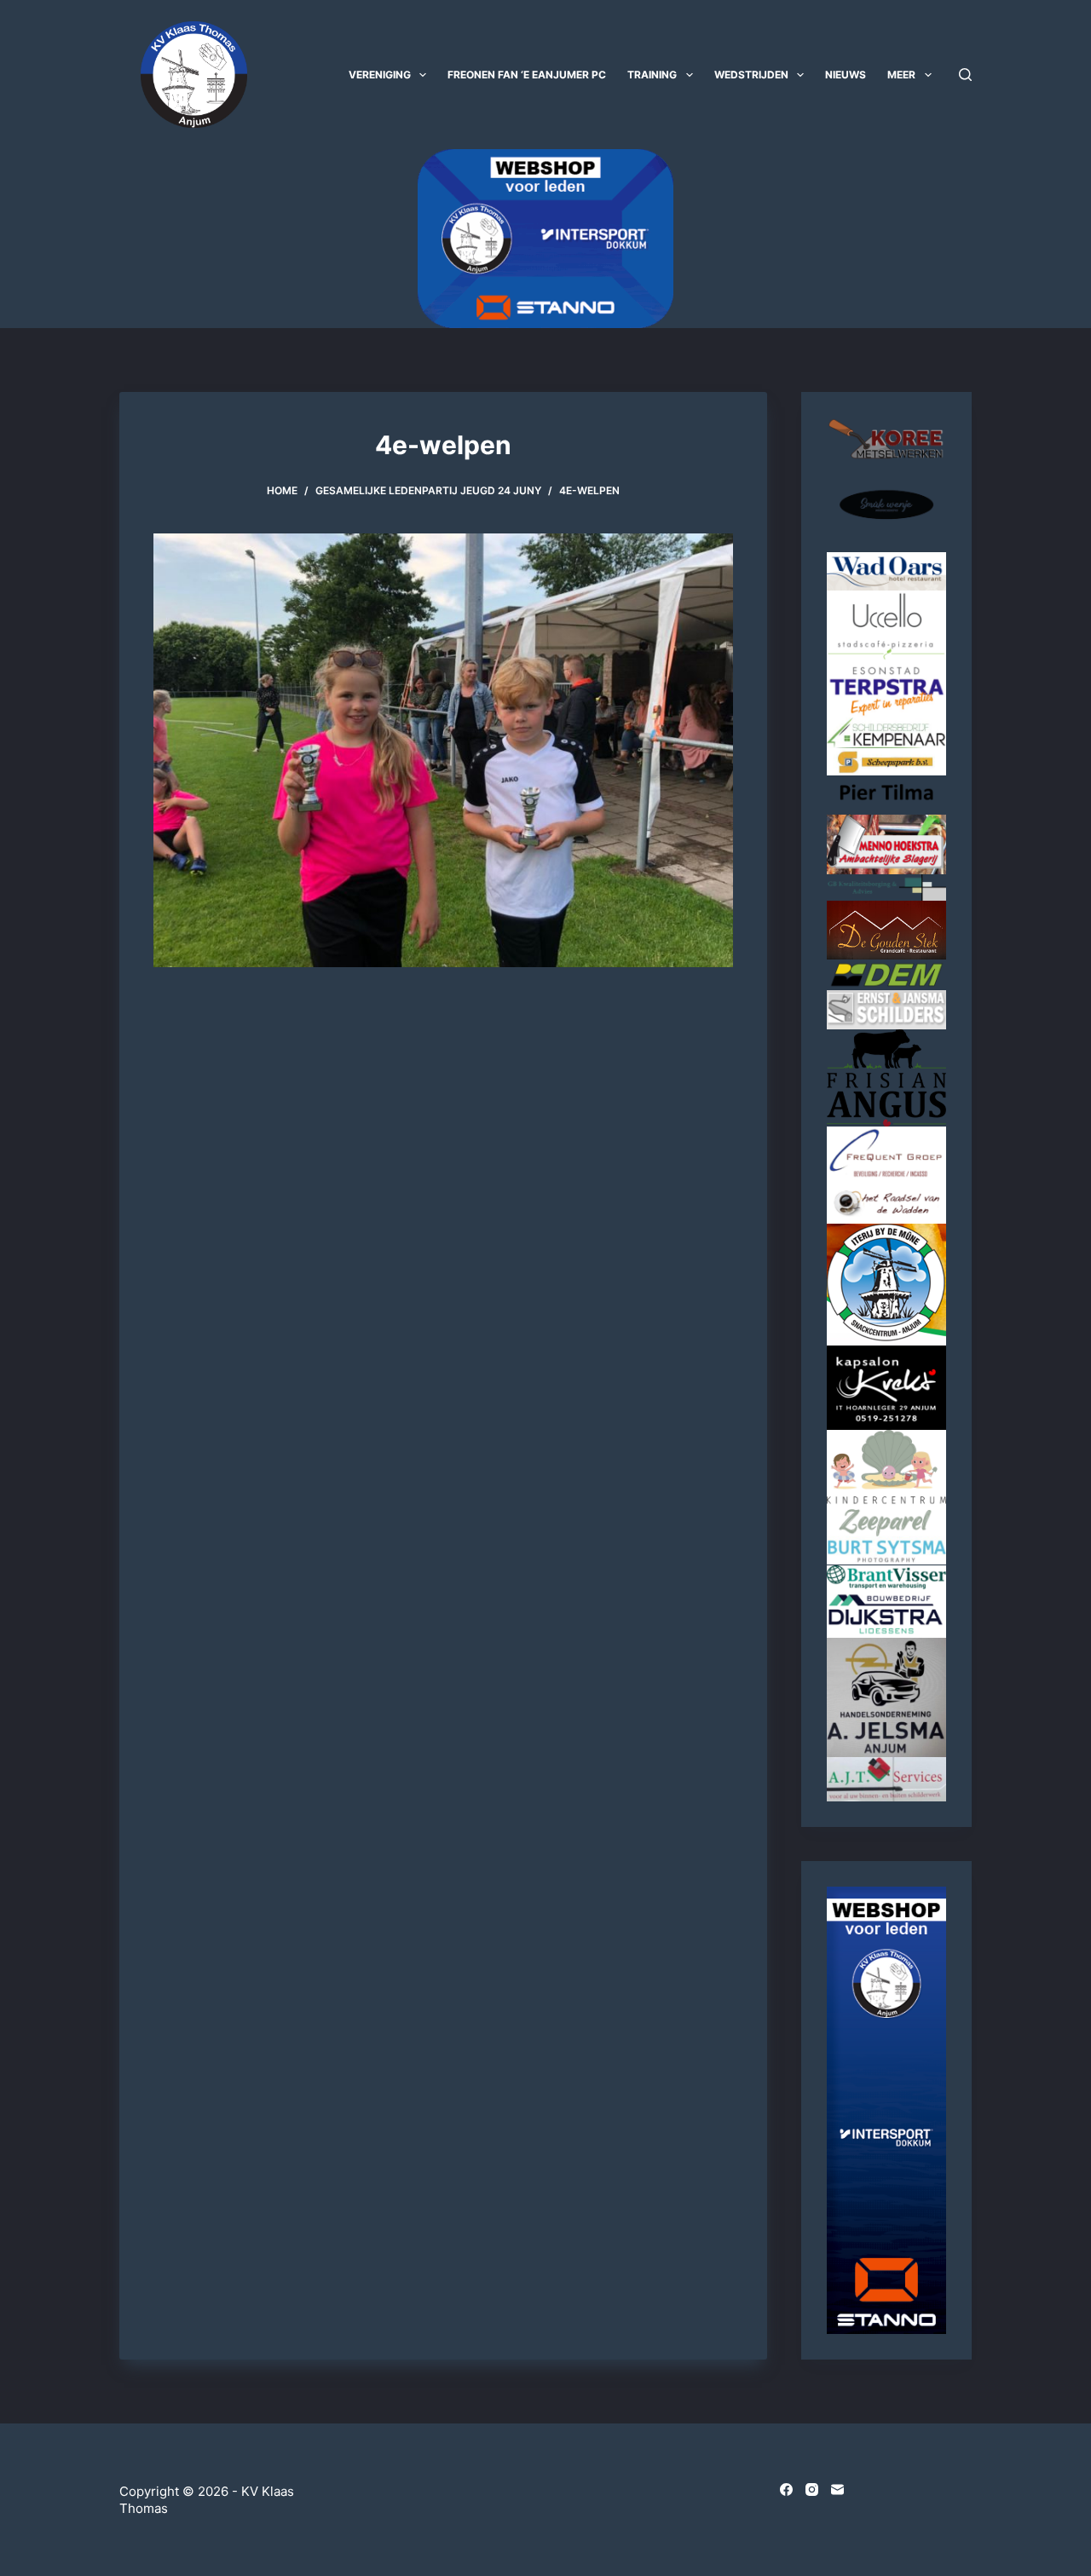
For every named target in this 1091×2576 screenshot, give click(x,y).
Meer (901, 75)
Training (652, 75)
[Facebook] (786, 2490)
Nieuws (846, 75)
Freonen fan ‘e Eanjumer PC (527, 75)
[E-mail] (837, 2490)
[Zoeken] (965, 75)
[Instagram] (812, 2490)
